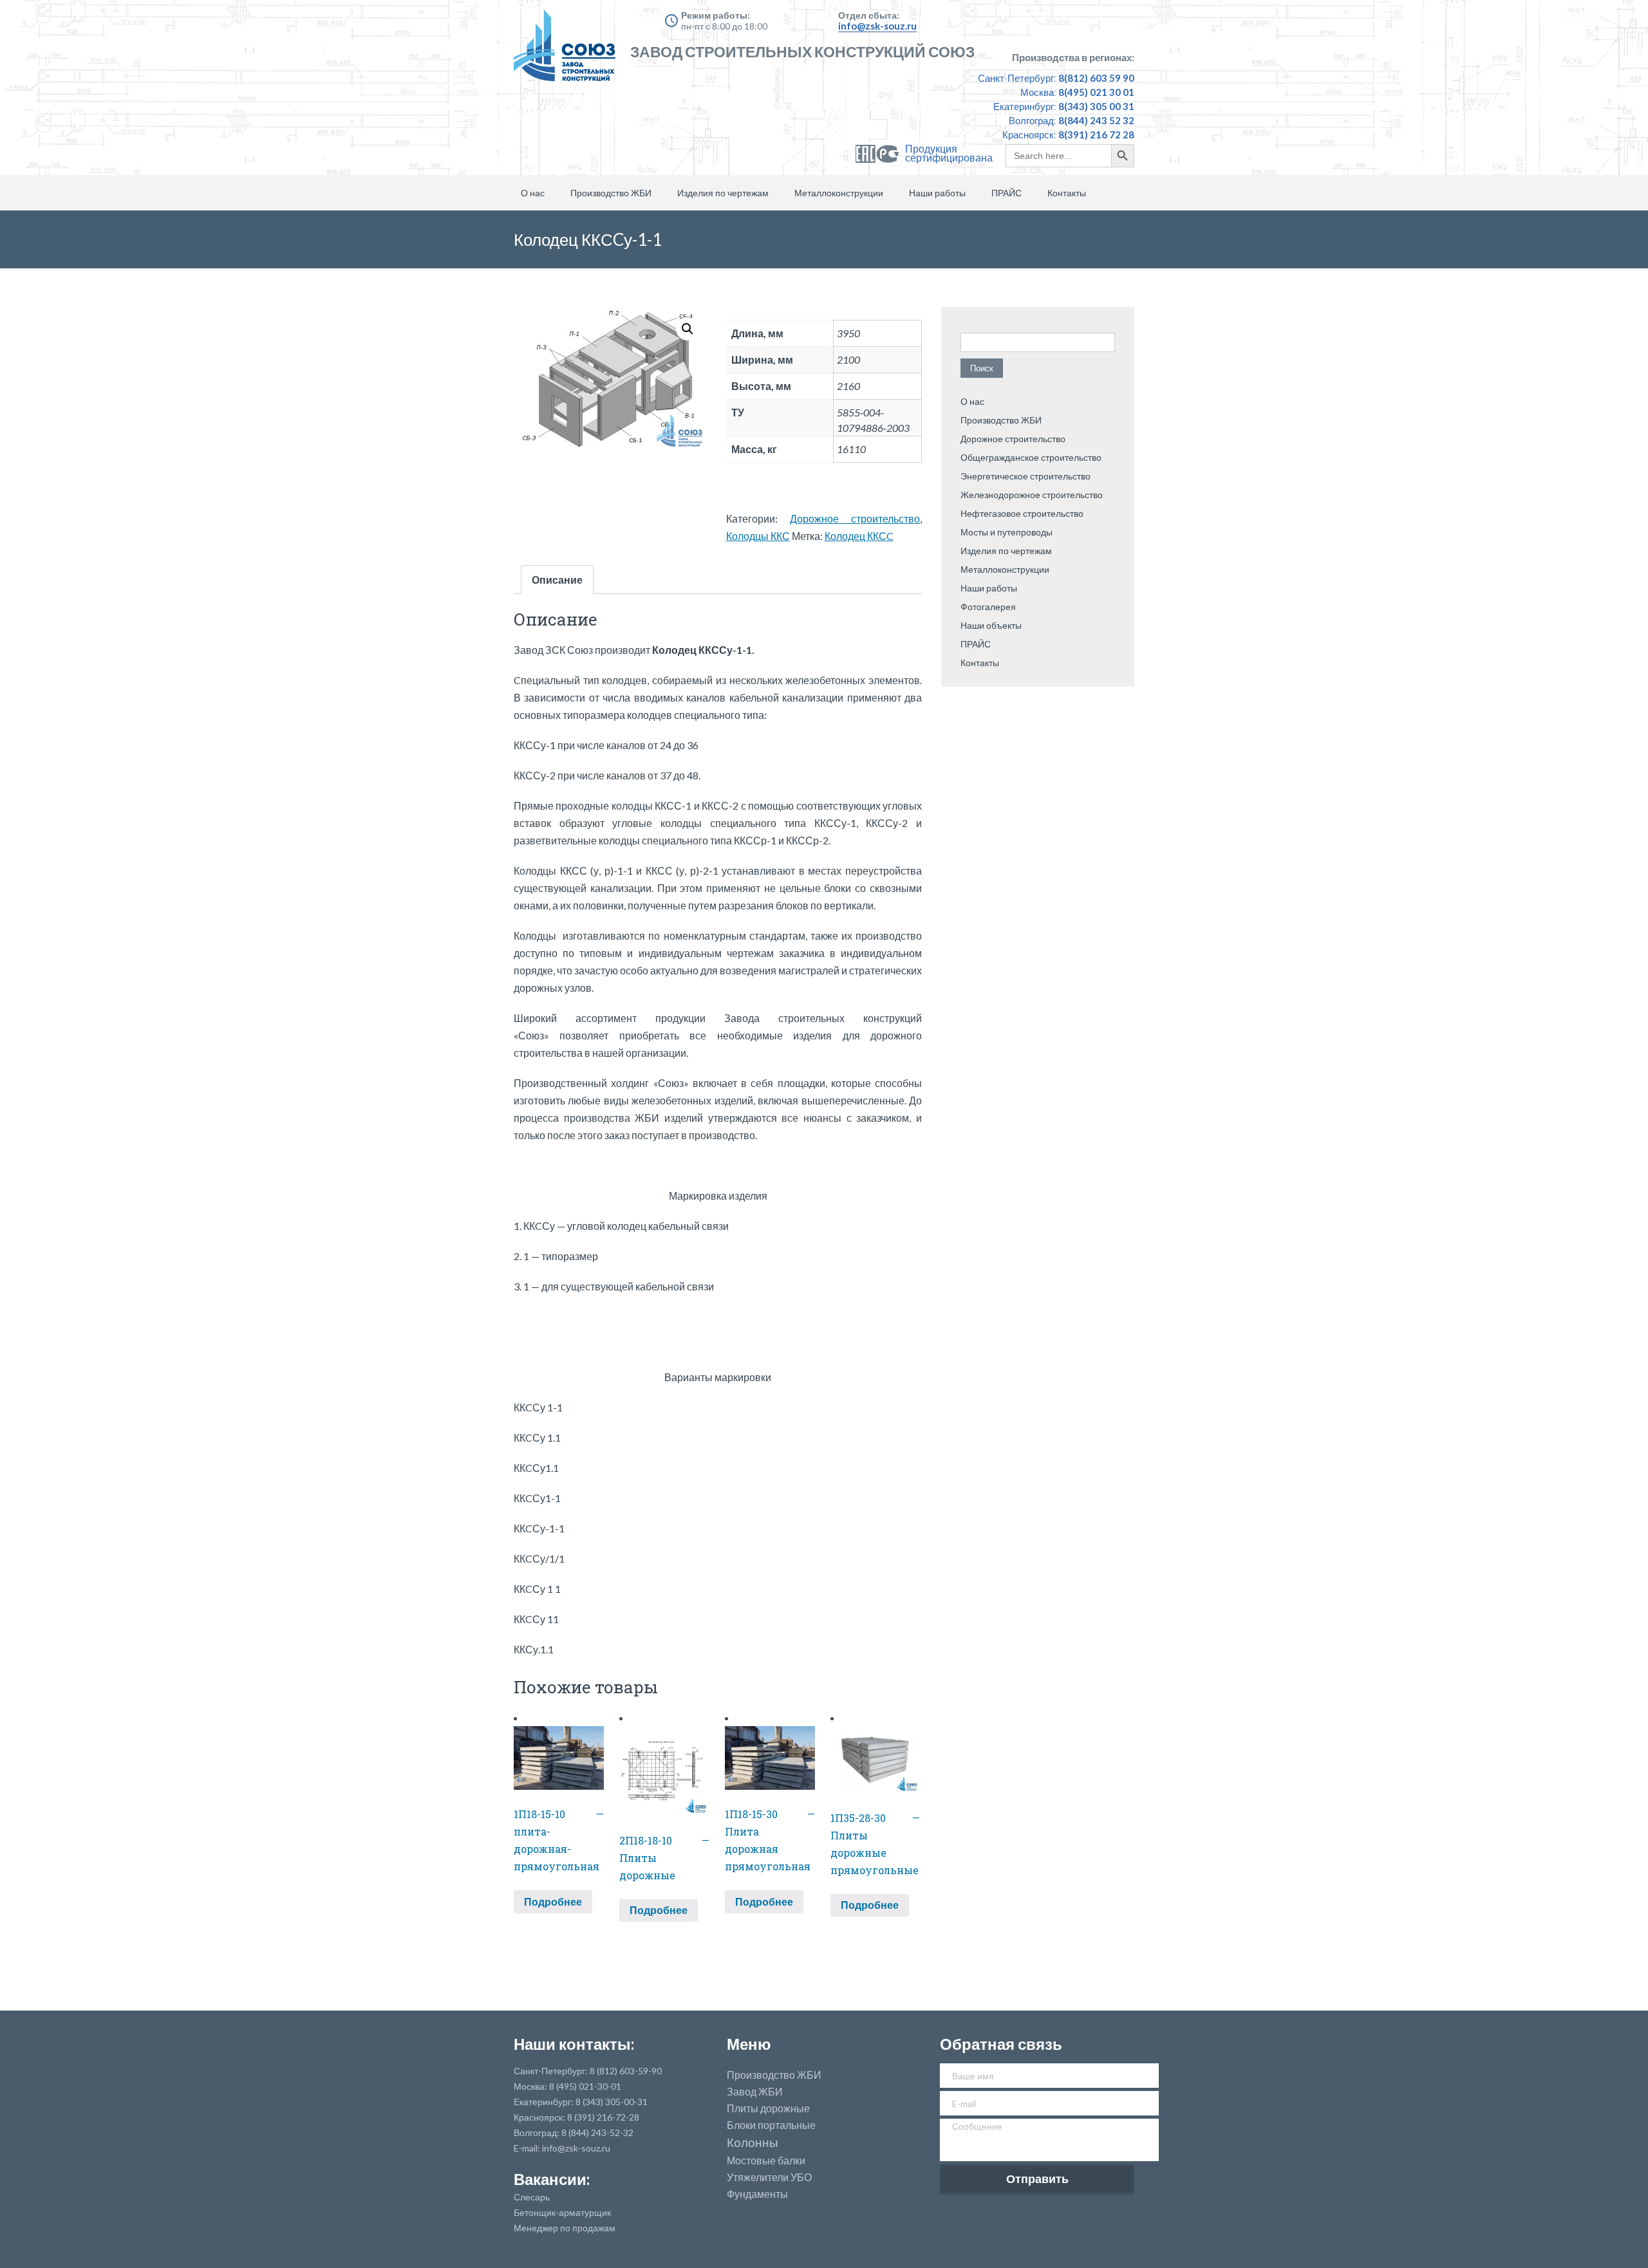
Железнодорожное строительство (1032, 495)
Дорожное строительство (855, 518)
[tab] (557, 580)
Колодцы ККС (758, 536)
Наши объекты (991, 625)
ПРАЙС (1007, 193)
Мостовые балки (766, 2161)
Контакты (1067, 193)
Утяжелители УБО (769, 2177)
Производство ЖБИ (611, 193)
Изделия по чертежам (723, 193)
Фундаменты (757, 2194)
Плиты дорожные (768, 2108)
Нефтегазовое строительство (1022, 513)
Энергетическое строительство (1025, 476)
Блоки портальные (771, 2125)
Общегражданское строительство (1031, 457)
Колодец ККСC (859, 536)
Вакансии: (552, 2179)
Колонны (753, 2143)
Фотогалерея (988, 607)
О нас (533, 193)
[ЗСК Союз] (568, 51)
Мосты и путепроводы (1007, 532)
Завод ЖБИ (755, 2092)
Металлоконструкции (839, 193)
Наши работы (937, 193)
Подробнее (553, 1901)
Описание (557, 580)
